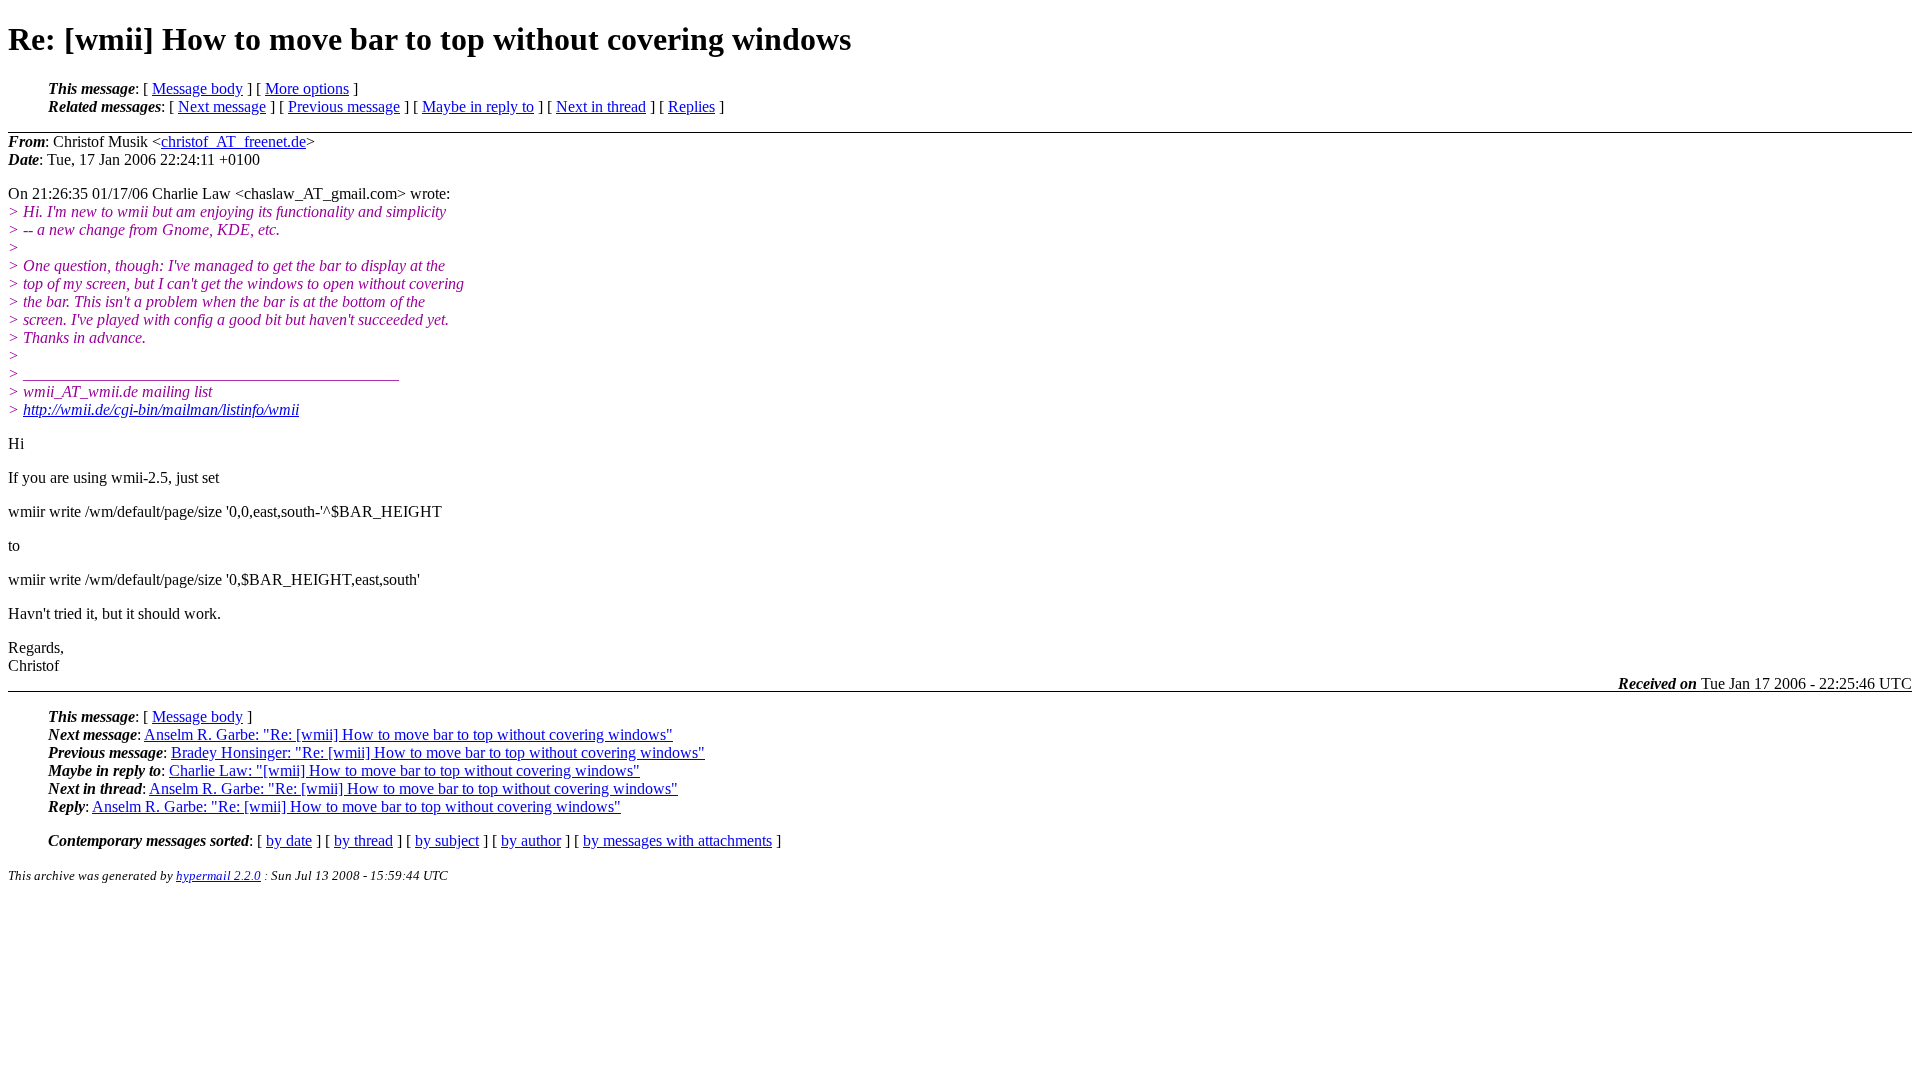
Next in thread (601, 106)
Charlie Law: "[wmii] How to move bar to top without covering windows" (404, 770)
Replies (691, 106)
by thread (363, 840)
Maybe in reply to (478, 106)
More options (307, 88)
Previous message (344, 106)
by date (289, 840)
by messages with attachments (677, 840)
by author (531, 840)
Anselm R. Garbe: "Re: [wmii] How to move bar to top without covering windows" (408, 734)
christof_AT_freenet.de (233, 141)
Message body (197, 88)
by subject (447, 840)
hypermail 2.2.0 (218, 875)
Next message (222, 106)
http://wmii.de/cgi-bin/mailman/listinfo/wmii (161, 409)
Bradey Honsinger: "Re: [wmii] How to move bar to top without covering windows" (438, 752)
